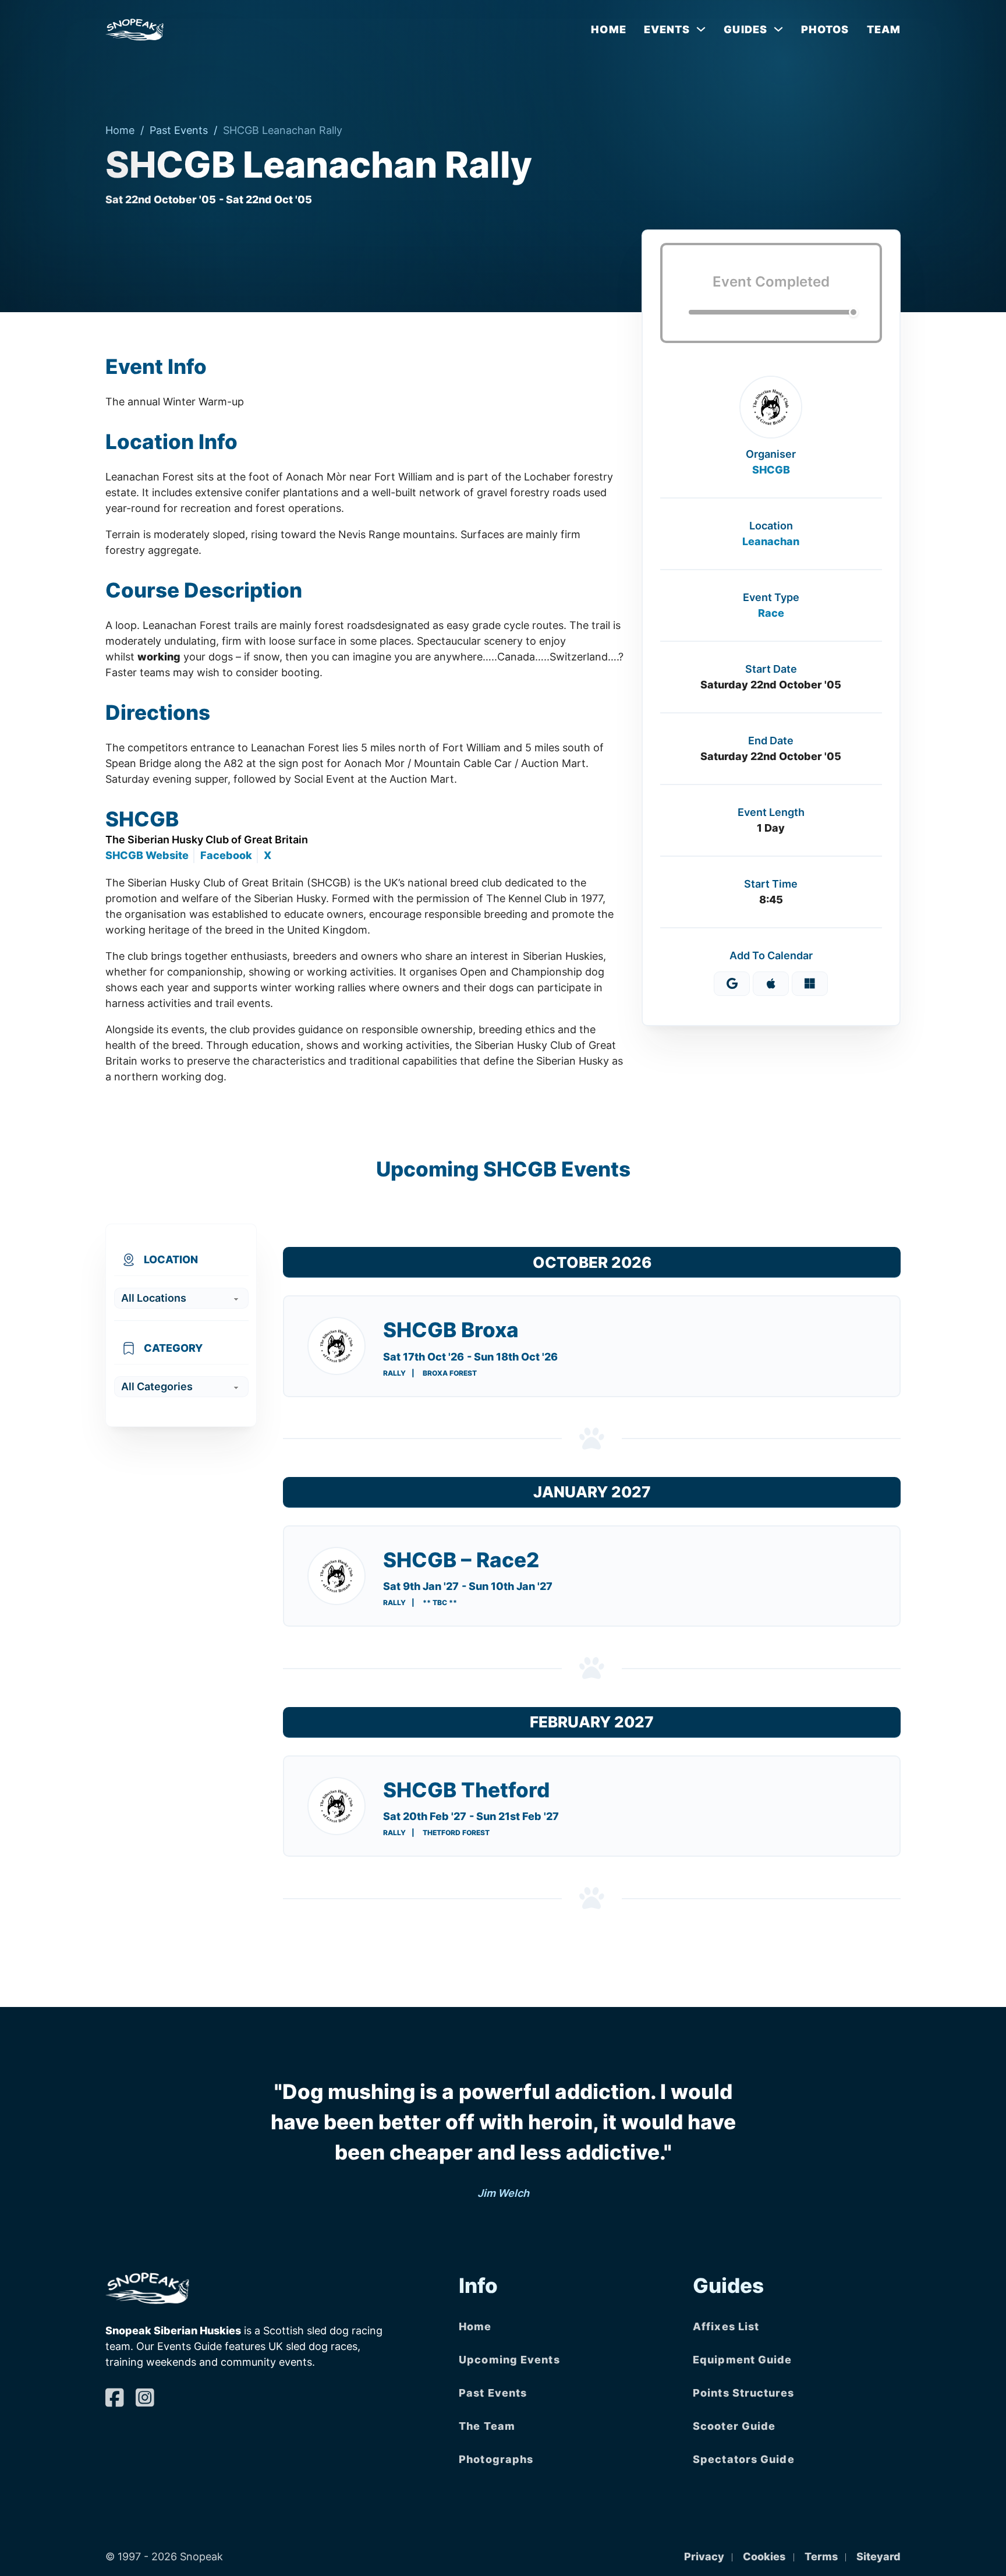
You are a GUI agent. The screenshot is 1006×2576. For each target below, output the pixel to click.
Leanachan (771, 541)
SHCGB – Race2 (461, 1560)
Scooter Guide (734, 2426)
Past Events (179, 130)
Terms (821, 2556)
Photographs (496, 2459)
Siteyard (879, 2556)
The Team (487, 2426)
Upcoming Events (509, 2360)
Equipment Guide (743, 2360)
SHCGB (771, 470)
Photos (825, 29)
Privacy (704, 2556)
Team (884, 29)
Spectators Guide (744, 2459)
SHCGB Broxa (451, 1330)
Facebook (226, 855)
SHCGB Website (147, 855)
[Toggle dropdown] (701, 29)
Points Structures (743, 2393)
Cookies (764, 2556)
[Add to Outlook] (810, 984)
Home (608, 29)
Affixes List (726, 2326)
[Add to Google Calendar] (732, 984)
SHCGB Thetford (466, 1790)
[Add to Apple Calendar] (771, 984)
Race (771, 613)
